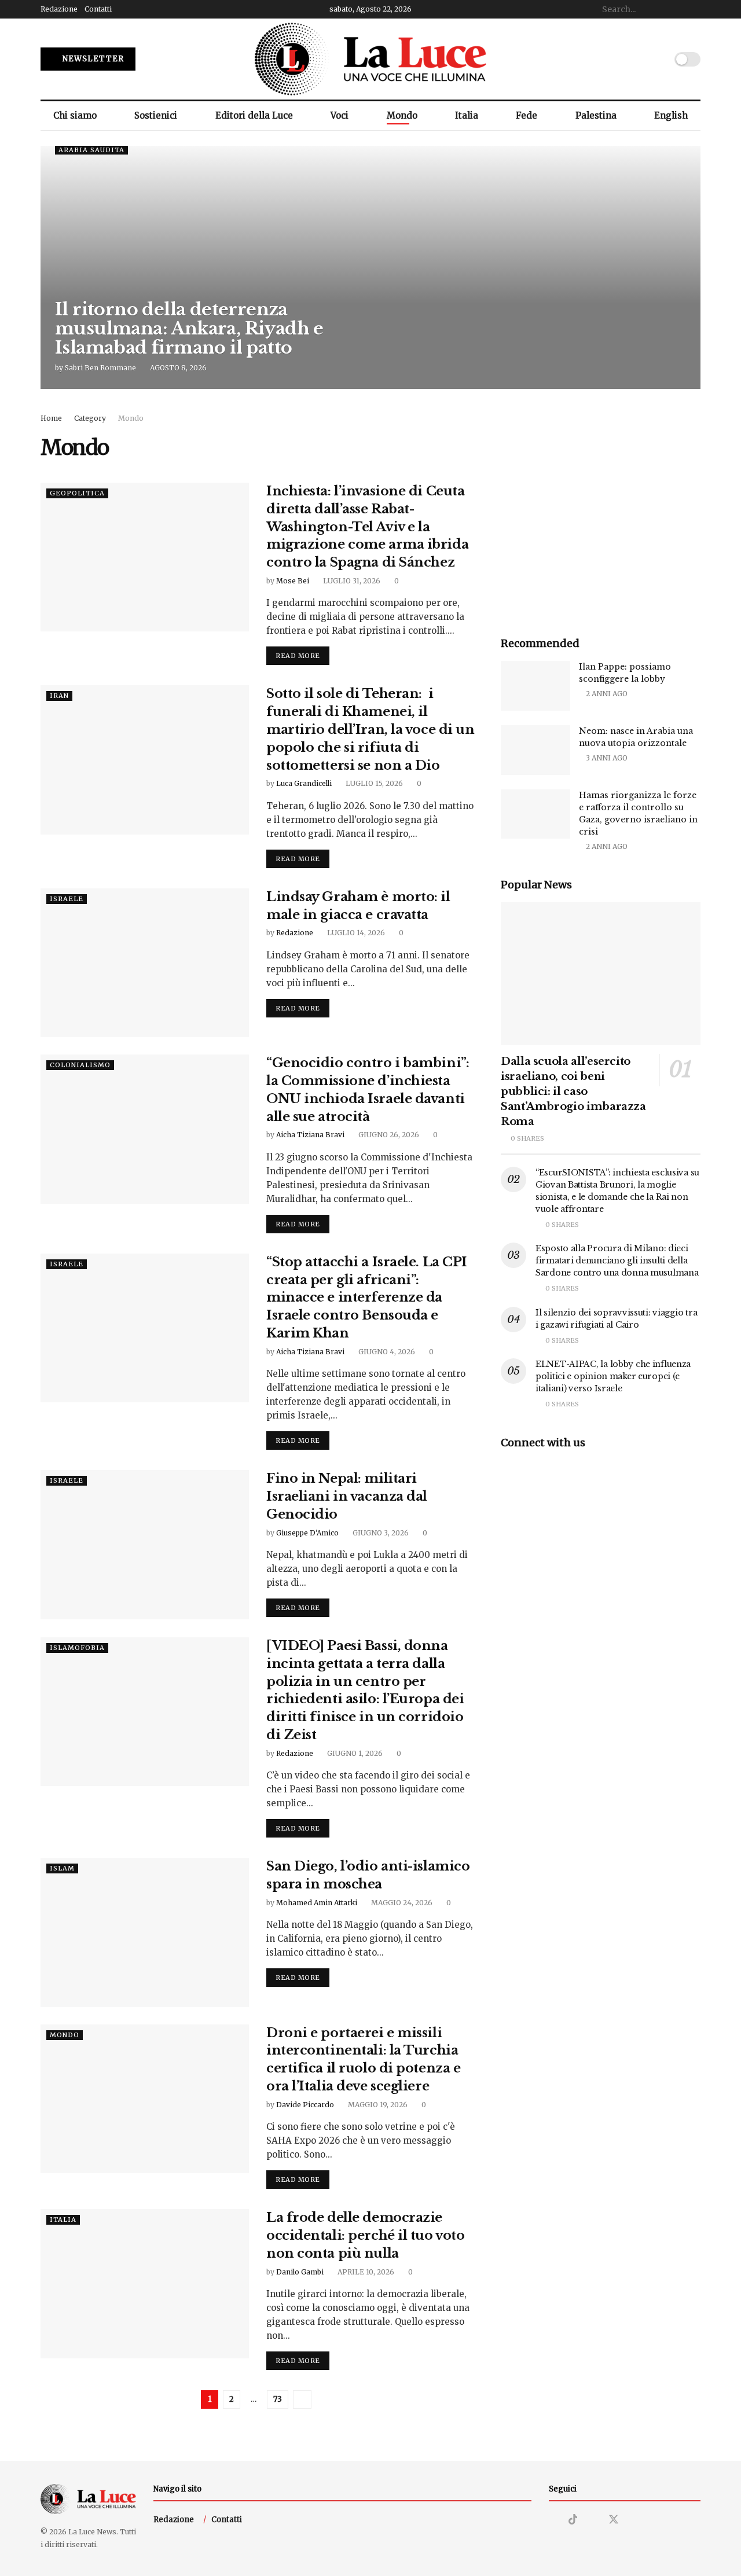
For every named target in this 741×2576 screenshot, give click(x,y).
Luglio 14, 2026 (355, 933)
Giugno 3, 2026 (380, 1533)
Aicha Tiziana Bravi (310, 1135)
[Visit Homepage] (370, 59)
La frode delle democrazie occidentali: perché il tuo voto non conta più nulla (365, 2235)
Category (90, 418)
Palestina (596, 115)
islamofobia (77, 1648)
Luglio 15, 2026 (373, 783)
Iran (59, 696)
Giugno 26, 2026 (388, 1135)
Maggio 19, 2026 (377, 2105)
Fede (527, 115)
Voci (340, 115)
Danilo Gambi (300, 2272)
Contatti (98, 9)
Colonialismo (80, 1065)
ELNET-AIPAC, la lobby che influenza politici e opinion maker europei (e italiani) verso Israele (613, 1376)
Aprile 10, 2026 (365, 2272)
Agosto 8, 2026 (177, 368)
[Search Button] (694, 9)
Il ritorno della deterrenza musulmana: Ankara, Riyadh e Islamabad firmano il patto (189, 328)
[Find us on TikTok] (573, 2520)
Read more (302, 655)
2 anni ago (606, 694)
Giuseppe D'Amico (307, 1533)
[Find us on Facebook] (593, 2520)
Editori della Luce (254, 115)
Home (51, 418)
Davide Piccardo (305, 2105)
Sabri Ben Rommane (100, 368)
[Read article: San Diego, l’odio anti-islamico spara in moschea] (145, 1932)
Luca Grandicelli (304, 783)
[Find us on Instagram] (553, 2520)
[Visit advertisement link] (601, 512)
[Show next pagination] (302, 2399)
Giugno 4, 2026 (386, 1352)
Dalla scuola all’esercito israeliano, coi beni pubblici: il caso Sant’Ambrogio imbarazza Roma (573, 1092)
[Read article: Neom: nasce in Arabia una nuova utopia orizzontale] (535, 750)
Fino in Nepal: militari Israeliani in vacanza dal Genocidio (347, 1496)
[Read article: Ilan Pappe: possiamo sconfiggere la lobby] (535, 686)
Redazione (59, 9)
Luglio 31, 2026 (351, 581)
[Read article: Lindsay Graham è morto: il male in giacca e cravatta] (145, 963)
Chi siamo (75, 115)
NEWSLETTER (92, 59)
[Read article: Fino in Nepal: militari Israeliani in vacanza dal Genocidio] (145, 1544)
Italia (467, 115)
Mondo (402, 115)
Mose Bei (293, 581)
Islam (62, 1868)
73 (278, 2399)
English (671, 115)
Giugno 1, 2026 (354, 1753)
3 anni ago (606, 758)
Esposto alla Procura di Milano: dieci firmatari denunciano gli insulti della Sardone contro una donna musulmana (617, 1261)
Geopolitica (77, 493)
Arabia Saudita (91, 150)
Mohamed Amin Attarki (317, 1903)
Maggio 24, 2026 (401, 1903)
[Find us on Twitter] (614, 2520)
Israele (67, 899)
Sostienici (156, 115)
